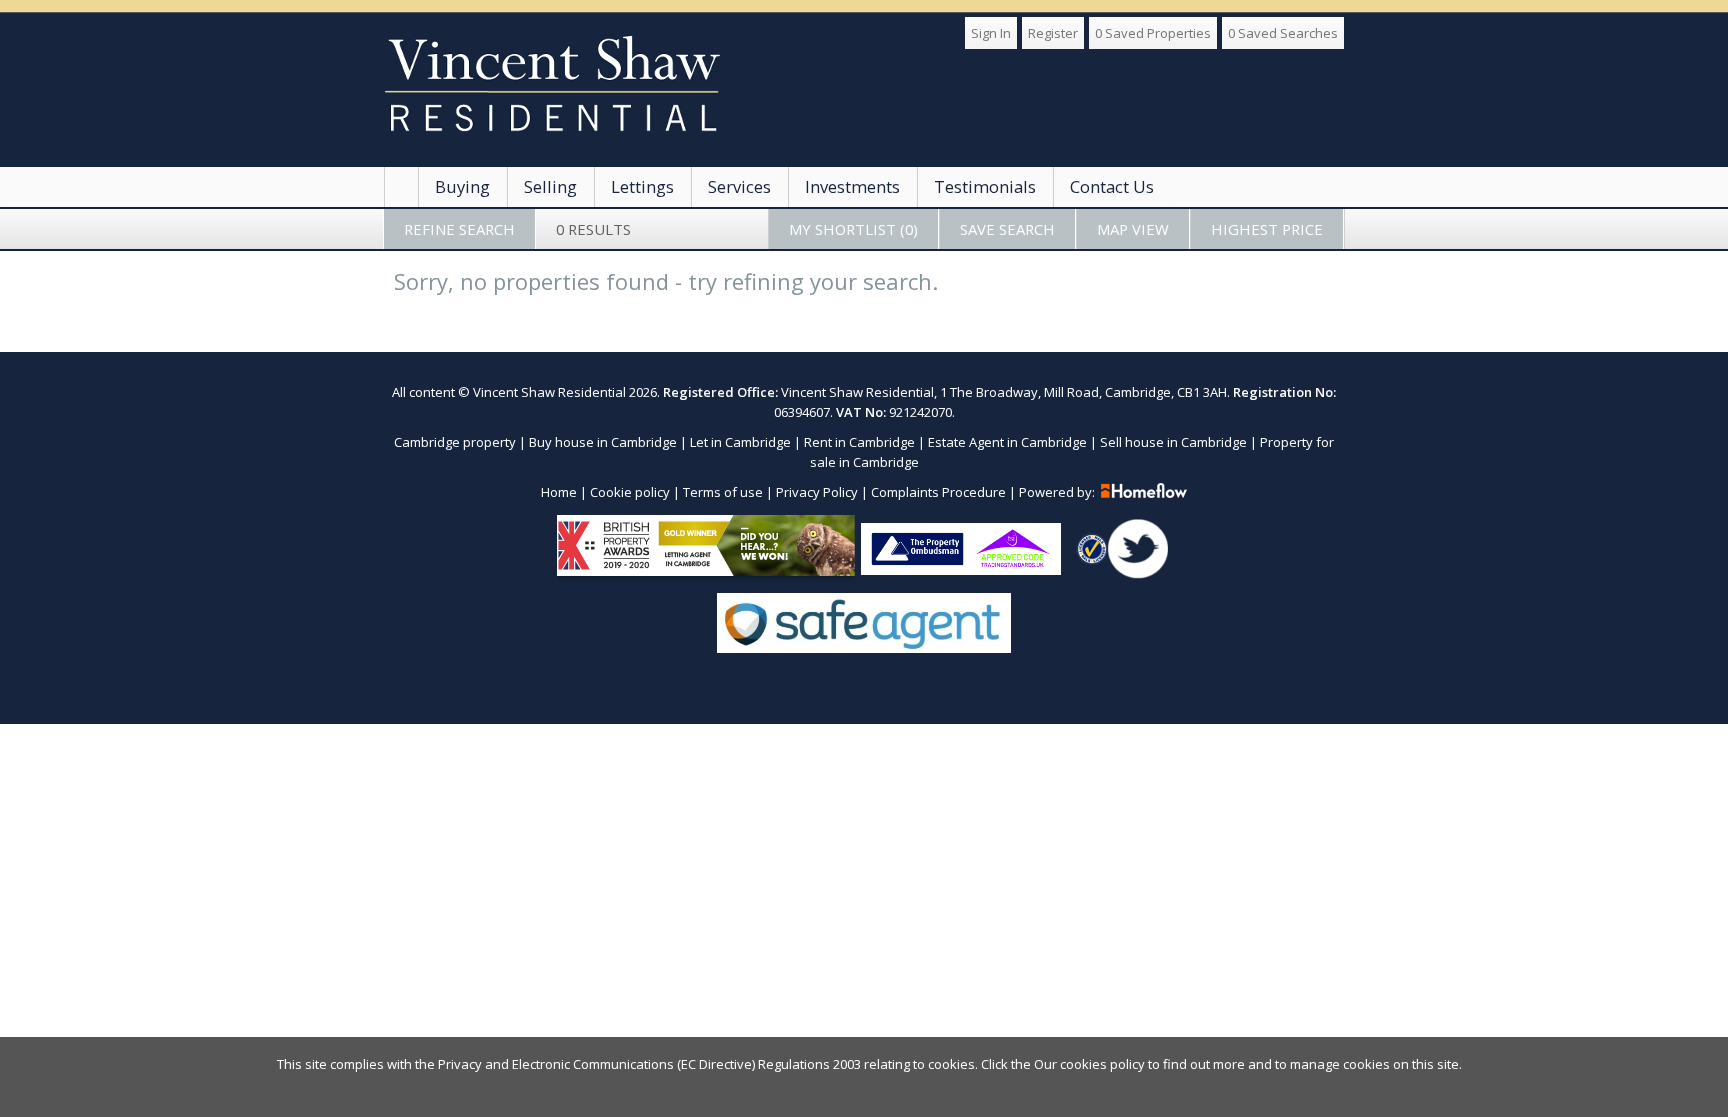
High (1267, 229)
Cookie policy (630, 492)
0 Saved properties (1153, 33)
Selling (550, 186)
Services (739, 186)
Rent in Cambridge (859, 442)
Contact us (1112, 186)
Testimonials (985, 186)
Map (1133, 229)
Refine (459, 229)
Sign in (991, 33)
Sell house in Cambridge (1173, 442)
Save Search (1007, 229)
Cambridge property (455, 442)
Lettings (642, 186)
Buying (462, 186)
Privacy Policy (817, 492)
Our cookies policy (1091, 1064)
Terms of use (723, 492)
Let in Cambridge (740, 442)
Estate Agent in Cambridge (1007, 442)
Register (1053, 33)
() (853, 229)
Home (559, 492)
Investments (852, 186)
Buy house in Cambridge (603, 442)
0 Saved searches (1283, 33)
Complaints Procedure (938, 492)
